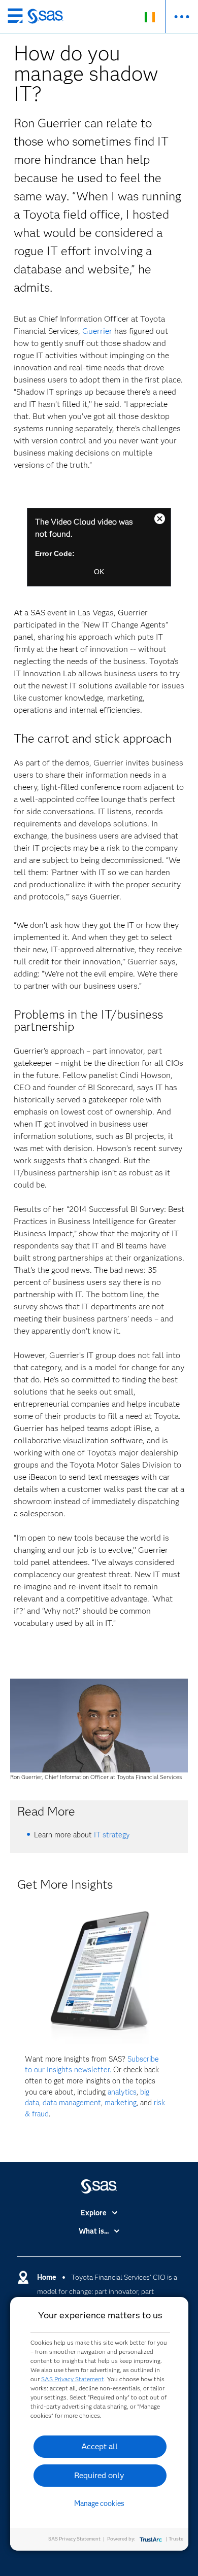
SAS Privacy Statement (73, 2379)
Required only (99, 2475)
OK (99, 572)
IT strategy (112, 1835)
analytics (122, 2092)
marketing (121, 2103)
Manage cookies (99, 2503)
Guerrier (97, 331)
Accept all (100, 2446)
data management (72, 2103)
